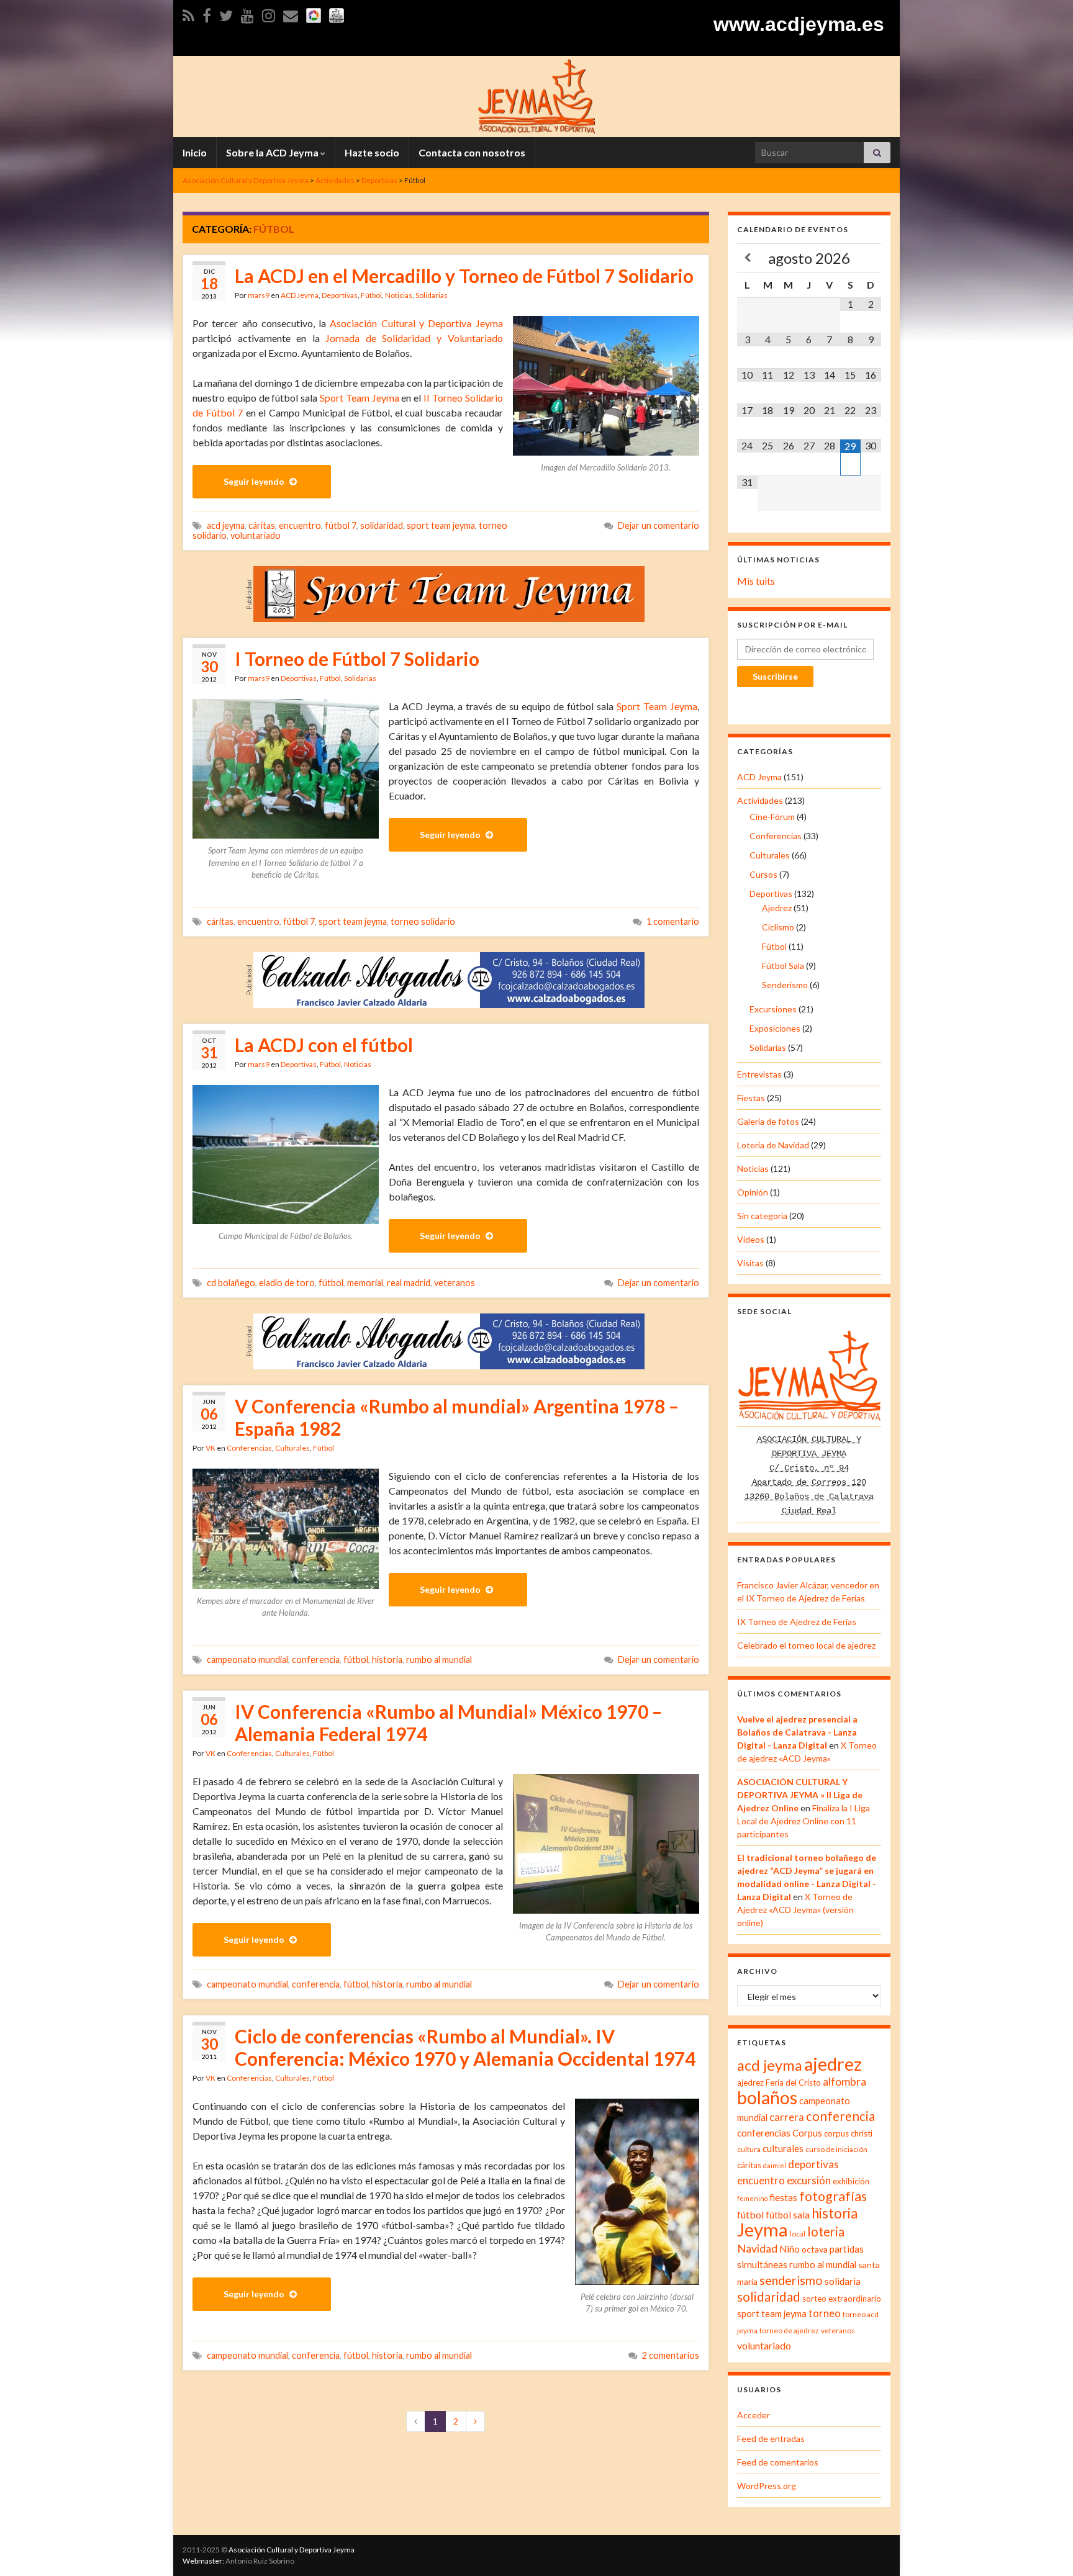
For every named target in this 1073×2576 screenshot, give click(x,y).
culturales (783, 2148)
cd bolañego (231, 1283)
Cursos (763, 874)
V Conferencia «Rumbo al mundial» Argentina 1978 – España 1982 (457, 1417)
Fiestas (751, 1098)
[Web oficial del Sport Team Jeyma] (337, 13)
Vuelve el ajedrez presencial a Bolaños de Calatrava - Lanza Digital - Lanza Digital (797, 1732)
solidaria (843, 2281)
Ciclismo (778, 927)
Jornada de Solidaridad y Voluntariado (414, 338)
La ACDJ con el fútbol (324, 1045)
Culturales (292, 1448)
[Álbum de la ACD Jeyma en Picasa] (314, 13)
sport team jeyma (441, 525)
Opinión (753, 1192)
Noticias (399, 295)
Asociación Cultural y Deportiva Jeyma (416, 323)
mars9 (259, 295)
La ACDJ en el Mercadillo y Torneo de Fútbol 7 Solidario (464, 276)
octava (815, 2249)
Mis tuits (756, 581)
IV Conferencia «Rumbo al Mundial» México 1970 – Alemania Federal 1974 (448, 1723)
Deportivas (340, 295)
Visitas (750, 1263)
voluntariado (256, 535)
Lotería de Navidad (773, 1145)
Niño (790, 2249)
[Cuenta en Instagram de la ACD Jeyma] (269, 13)
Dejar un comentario (659, 525)
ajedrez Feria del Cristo (779, 2083)
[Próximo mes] (871, 258)
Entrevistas (759, 1074)
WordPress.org (767, 2486)
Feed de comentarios (778, 2462)
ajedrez (833, 2064)
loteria (826, 2231)
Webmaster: (203, 2561)
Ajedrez (777, 908)
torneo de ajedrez (789, 2331)
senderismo (791, 2280)
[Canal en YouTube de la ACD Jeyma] (247, 13)
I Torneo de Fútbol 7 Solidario (357, 659)
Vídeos (751, 1239)
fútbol (331, 1283)
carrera (787, 2117)
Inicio (195, 152)
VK (211, 1448)
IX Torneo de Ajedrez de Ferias (797, 1622)
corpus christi (848, 2133)
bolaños (767, 2097)
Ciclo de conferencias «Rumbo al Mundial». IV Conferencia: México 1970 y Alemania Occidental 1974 (465, 2047)
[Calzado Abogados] (449, 979)
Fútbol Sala (783, 966)
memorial (365, 1283)
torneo (825, 2313)
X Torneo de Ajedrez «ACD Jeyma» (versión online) (795, 1910)
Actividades (760, 800)
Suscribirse (775, 676)
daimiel (775, 2165)
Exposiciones (775, 1028)
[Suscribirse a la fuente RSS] (188, 13)
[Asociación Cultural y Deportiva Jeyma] (536, 95)
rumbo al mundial (439, 1660)
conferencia (316, 1660)
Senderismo (785, 985)
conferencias (764, 2133)
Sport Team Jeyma (360, 398)
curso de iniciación (836, 2149)
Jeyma (763, 2229)
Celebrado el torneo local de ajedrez (806, 1645)
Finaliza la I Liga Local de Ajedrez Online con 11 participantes (804, 1821)
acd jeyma (226, 525)
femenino (752, 2198)
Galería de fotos (768, 1121)
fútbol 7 (341, 525)
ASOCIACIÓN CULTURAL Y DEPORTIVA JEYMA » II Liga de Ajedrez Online (800, 1795)
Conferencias (249, 1448)
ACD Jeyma (300, 295)
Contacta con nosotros (472, 152)
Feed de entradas (771, 2439)
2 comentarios (671, 2355)
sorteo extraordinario (842, 2299)
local (798, 2234)
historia (387, 1660)
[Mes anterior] (747, 258)
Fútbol (371, 295)
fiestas (783, 2197)
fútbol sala (788, 2215)
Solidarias (432, 295)
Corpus (807, 2133)
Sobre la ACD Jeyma (273, 152)
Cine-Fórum (772, 817)
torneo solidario (423, 921)
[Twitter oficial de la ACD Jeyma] (226, 13)
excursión (809, 2180)
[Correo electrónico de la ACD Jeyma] (291, 13)
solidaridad (382, 525)
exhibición (851, 2181)
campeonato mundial (247, 1660)
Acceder (754, 2415)
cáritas (262, 525)
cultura (749, 2149)
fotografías (833, 2196)
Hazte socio (372, 152)
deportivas (813, 2164)
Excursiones (773, 1009)
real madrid (409, 1283)
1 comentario (673, 921)
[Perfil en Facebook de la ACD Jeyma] (207, 13)
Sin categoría (762, 1216)
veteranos (455, 1283)
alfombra (844, 2082)
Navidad (757, 2249)
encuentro (300, 525)
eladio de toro (287, 1283)
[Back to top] (1045, 2548)
